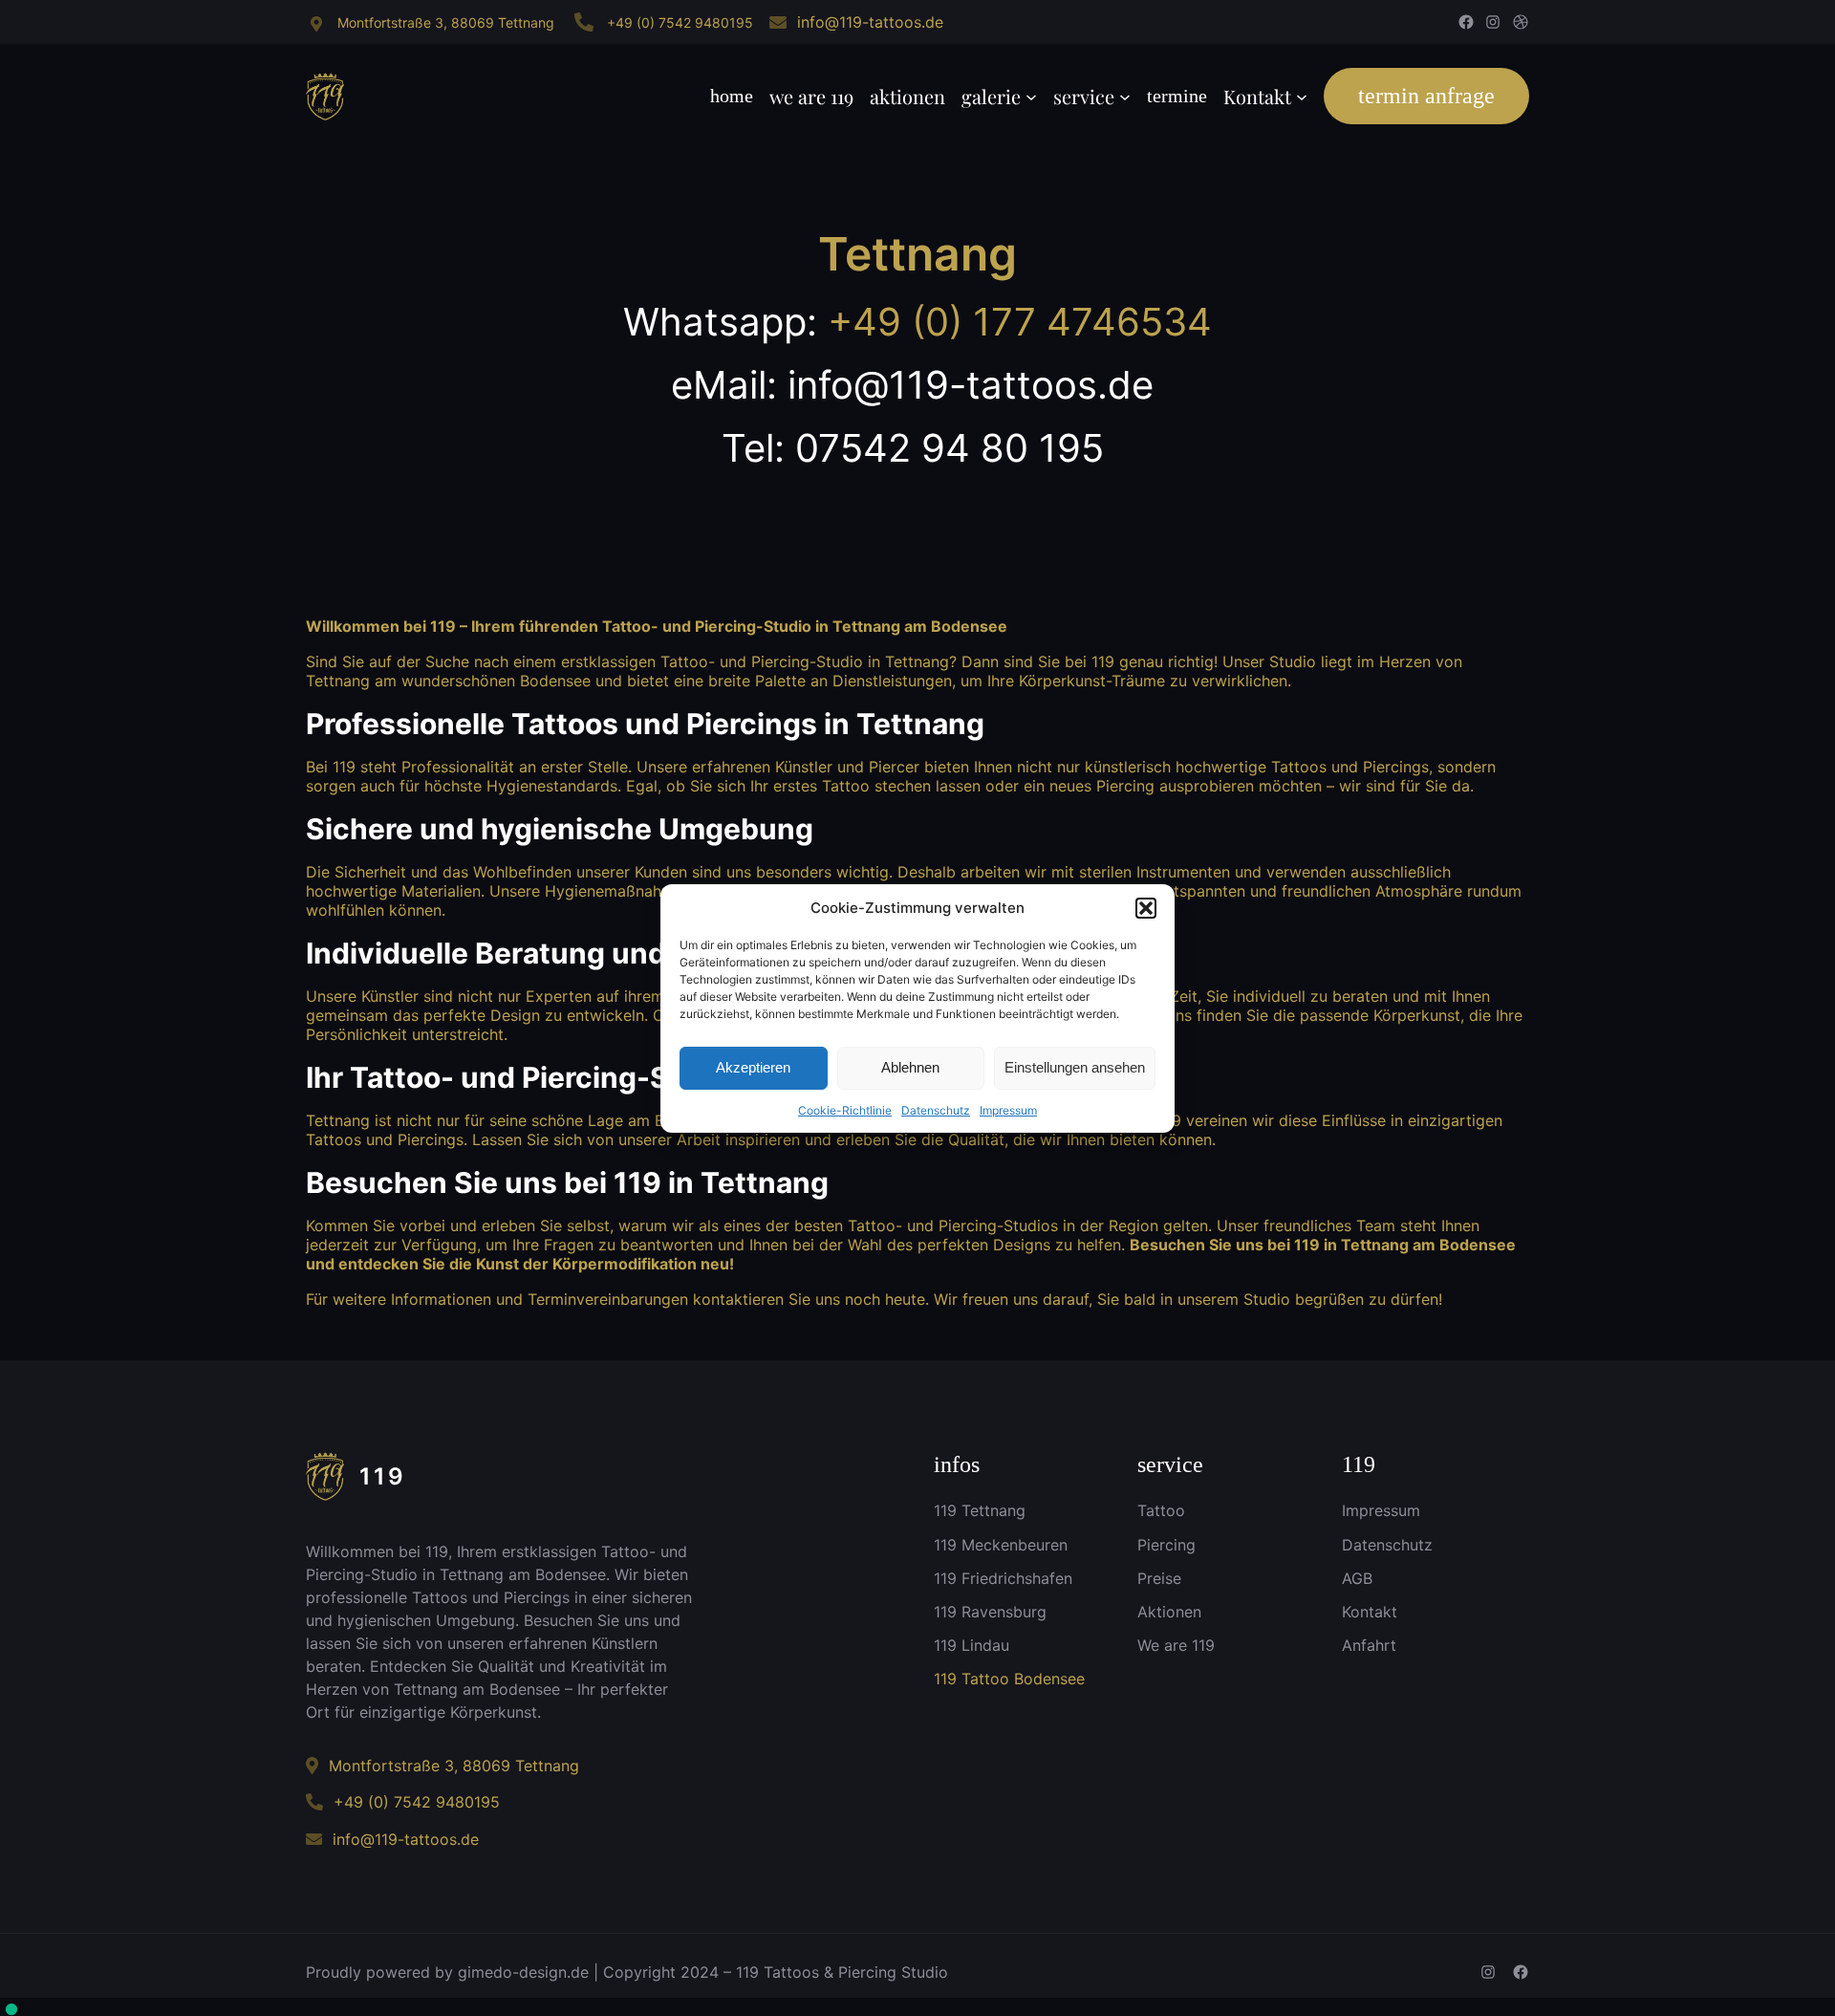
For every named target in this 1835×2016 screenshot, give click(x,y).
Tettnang (917, 254)
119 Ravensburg (990, 1612)
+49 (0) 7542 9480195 (680, 22)
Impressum (1008, 1110)
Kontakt (1370, 1612)
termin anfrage (1426, 96)
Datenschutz (936, 1110)
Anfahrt (1369, 1645)
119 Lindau (971, 1645)
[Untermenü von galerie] (1031, 97)
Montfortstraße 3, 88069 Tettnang (446, 22)
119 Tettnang (980, 1510)
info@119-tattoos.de (870, 22)
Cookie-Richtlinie (845, 1110)
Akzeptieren (753, 1067)
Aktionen (1169, 1612)
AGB (1357, 1578)
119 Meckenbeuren (1001, 1545)
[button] (1146, 908)
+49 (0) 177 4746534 (1020, 322)
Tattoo (1161, 1510)
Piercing (1166, 1545)
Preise (1159, 1578)
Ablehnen (910, 1067)
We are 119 (1176, 1645)
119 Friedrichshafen (1003, 1578)
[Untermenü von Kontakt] (1302, 97)
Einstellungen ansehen (1075, 1067)
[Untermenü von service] (1125, 97)
